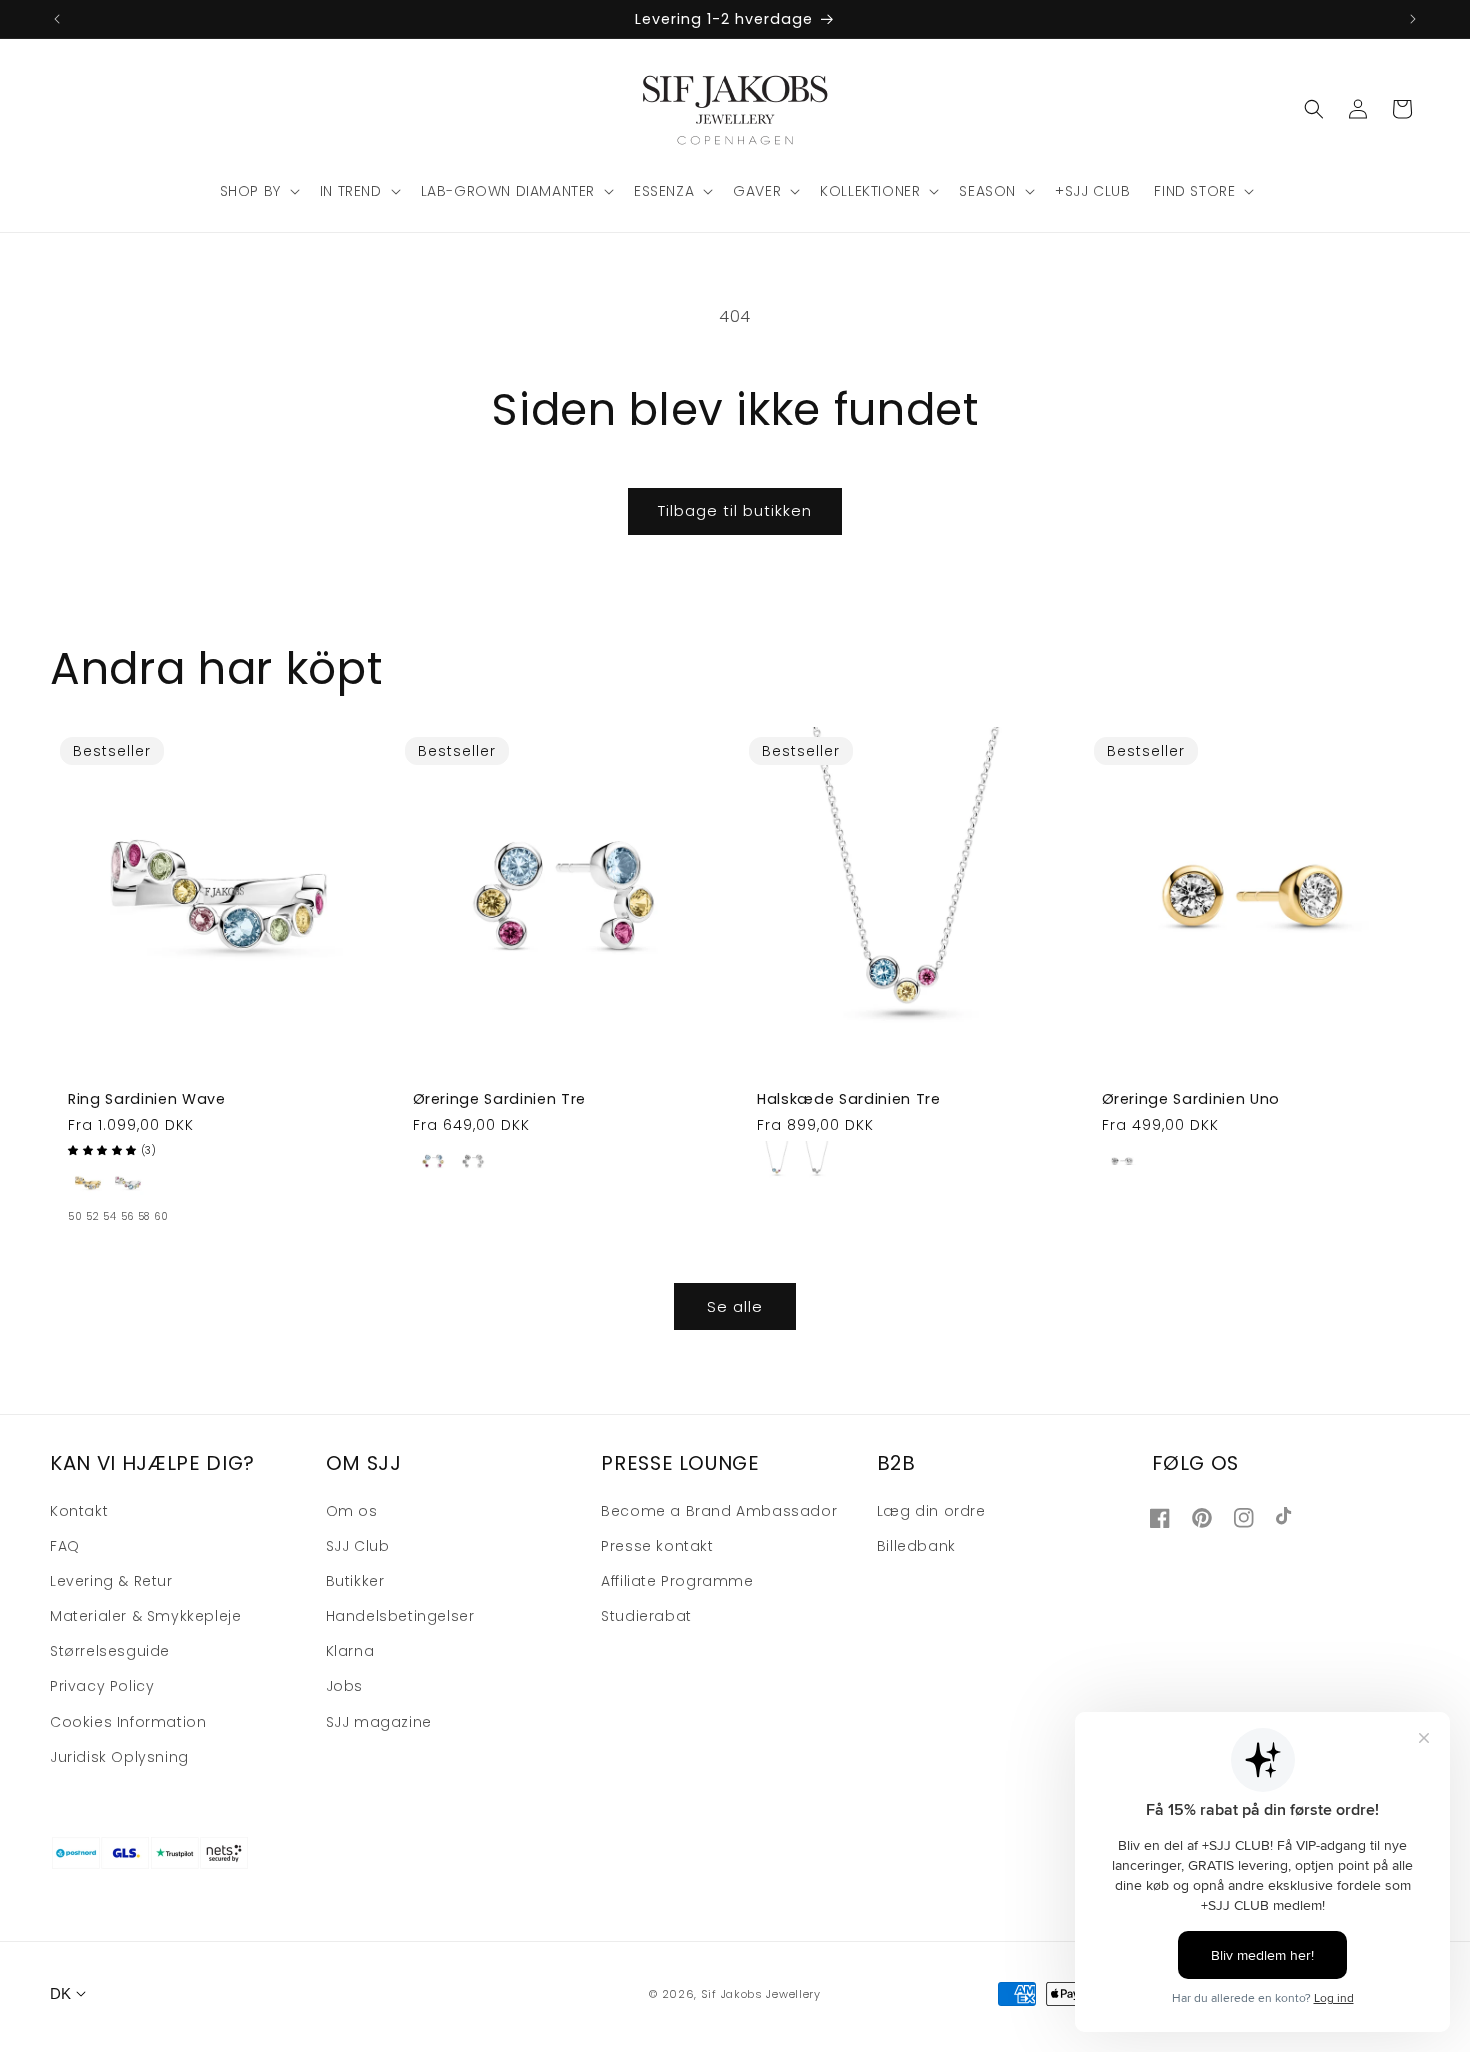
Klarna (350, 1651)
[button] (258, 191)
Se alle (735, 1306)
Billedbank (916, 1546)
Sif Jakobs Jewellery (761, 1994)
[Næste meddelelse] (1413, 19)
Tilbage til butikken (735, 510)
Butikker (355, 1581)
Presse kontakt (657, 1546)
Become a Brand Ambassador (719, 1511)
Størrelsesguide (110, 1651)
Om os (352, 1511)
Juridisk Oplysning (119, 1757)
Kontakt (79, 1511)
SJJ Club (358, 1546)
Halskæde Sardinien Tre (849, 1099)
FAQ (65, 1546)
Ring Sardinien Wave (147, 1099)
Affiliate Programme (677, 1581)
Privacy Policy (102, 1686)
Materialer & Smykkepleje (145, 1616)
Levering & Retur (111, 1581)
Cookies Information (128, 1722)
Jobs (344, 1686)
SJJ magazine (379, 1722)
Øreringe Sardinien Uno (1191, 1099)
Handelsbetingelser (400, 1616)
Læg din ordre (931, 1511)
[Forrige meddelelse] (57, 19)
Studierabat (646, 1616)
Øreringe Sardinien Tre (500, 1099)
